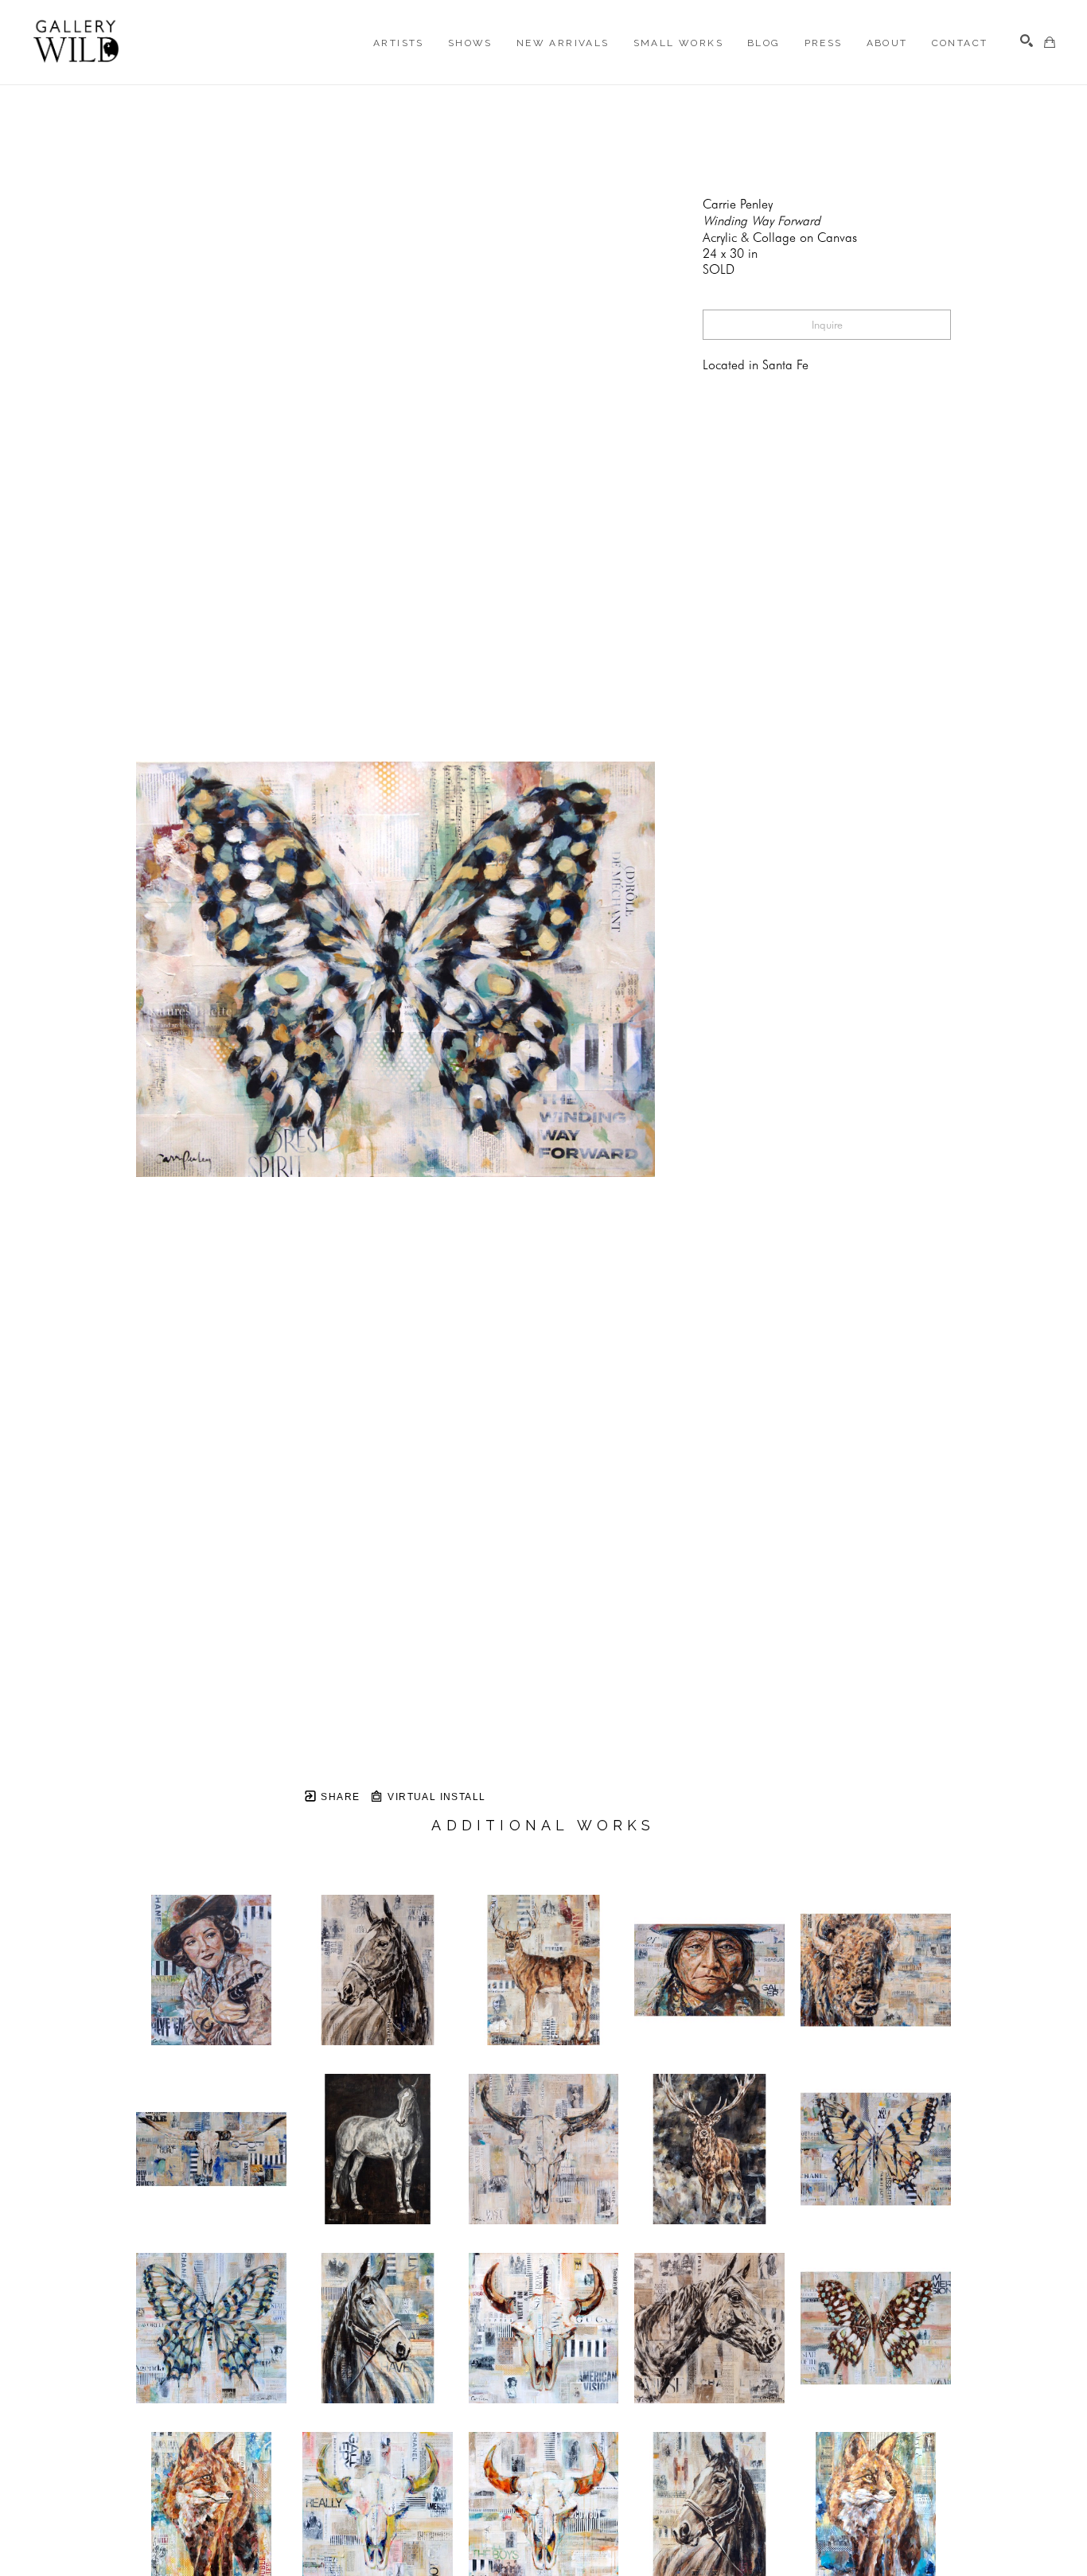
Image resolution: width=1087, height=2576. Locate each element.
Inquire (827, 325)
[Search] (1027, 41)
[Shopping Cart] (1050, 42)
